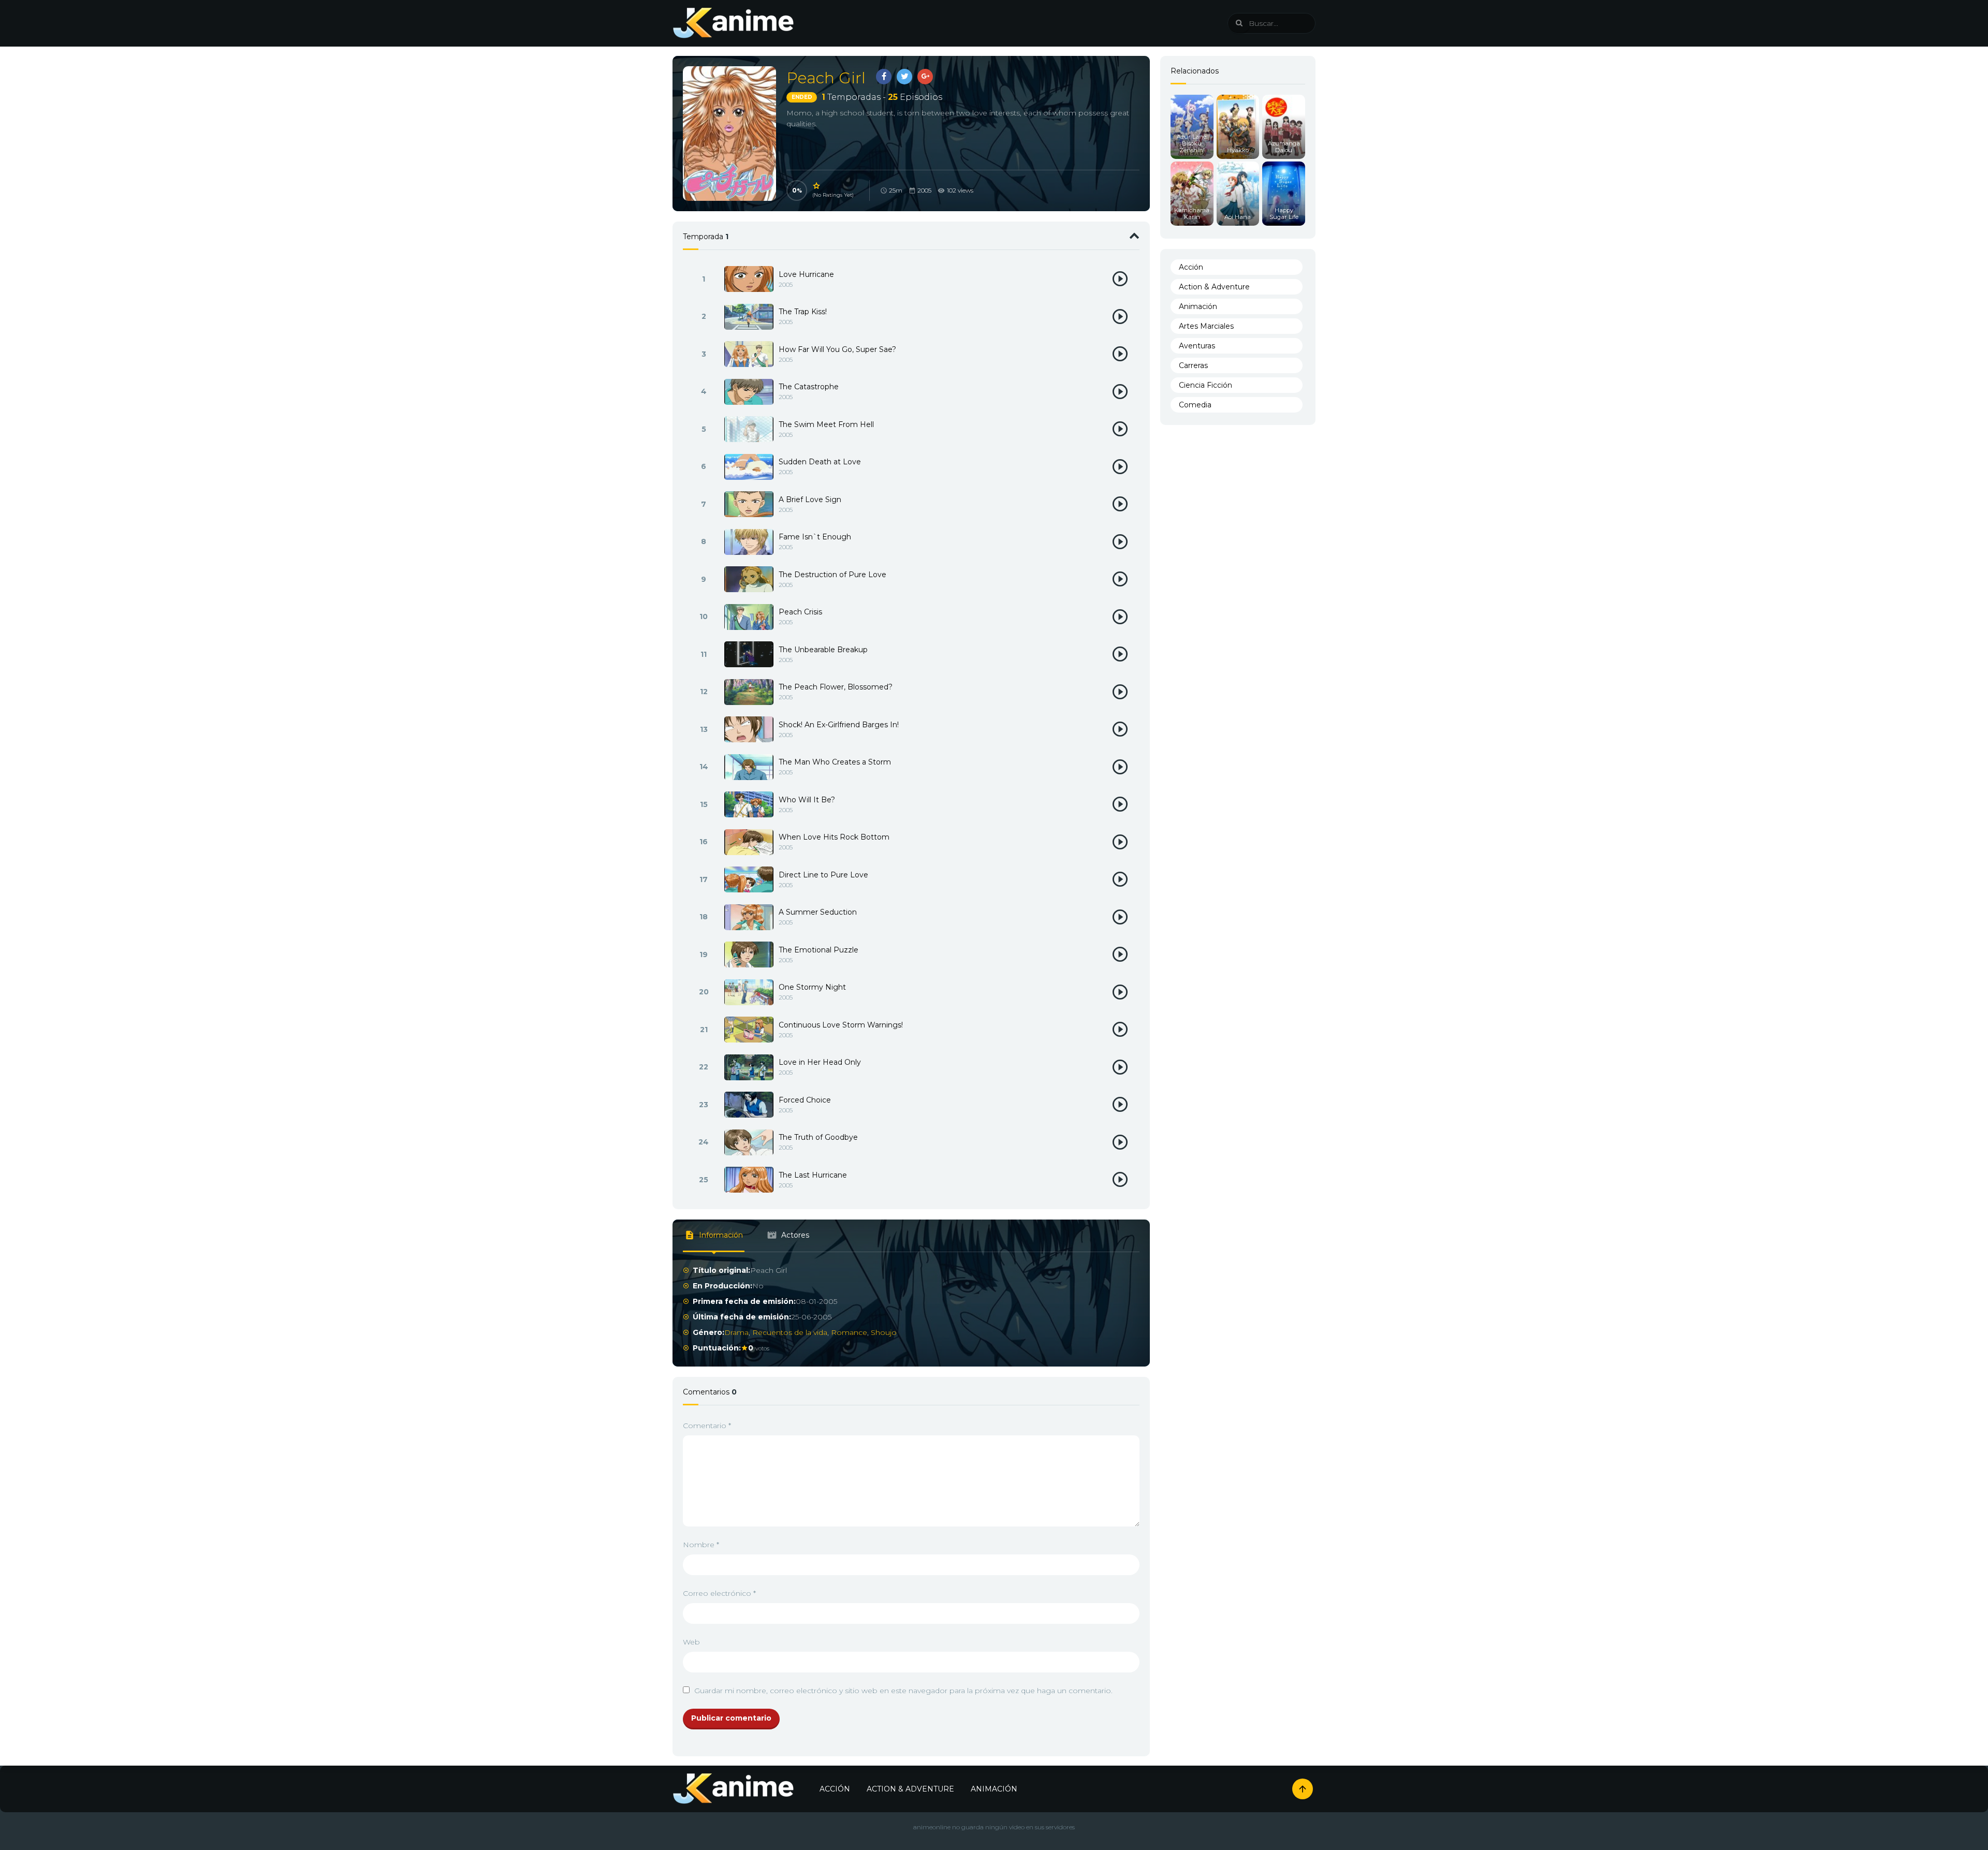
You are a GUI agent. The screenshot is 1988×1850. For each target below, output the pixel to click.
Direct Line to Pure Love (823, 875)
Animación (1198, 306)
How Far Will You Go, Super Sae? (837, 349)
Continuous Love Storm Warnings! (841, 1025)
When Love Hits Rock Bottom (834, 837)
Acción (1191, 267)
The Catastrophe (809, 387)
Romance (849, 1332)
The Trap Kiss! (803, 312)
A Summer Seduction (818, 912)
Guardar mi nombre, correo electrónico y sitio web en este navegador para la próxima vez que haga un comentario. (903, 1691)
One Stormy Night (812, 987)
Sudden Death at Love (820, 462)
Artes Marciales (1206, 326)
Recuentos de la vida (790, 1332)
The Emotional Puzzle (818, 950)
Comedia (1195, 405)
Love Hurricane (806, 274)
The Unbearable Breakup (823, 650)
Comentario (707, 1426)
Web (691, 1642)
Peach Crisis (800, 612)
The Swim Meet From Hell (826, 424)
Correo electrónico (719, 1593)
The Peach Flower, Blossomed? (836, 687)
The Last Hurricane (813, 1175)
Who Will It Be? (807, 800)
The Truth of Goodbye (818, 1137)
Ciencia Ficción (1205, 385)
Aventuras (1197, 346)
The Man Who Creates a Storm (835, 762)
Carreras (1193, 365)
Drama (736, 1332)
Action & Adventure (1214, 287)
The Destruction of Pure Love (832, 575)
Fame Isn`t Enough (815, 537)
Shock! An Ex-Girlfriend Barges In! (839, 725)
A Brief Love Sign (810, 500)
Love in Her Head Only (820, 1062)
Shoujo (884, 1332)
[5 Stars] (817, 186)
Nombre (701, 1545)
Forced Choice (805, 1100)
